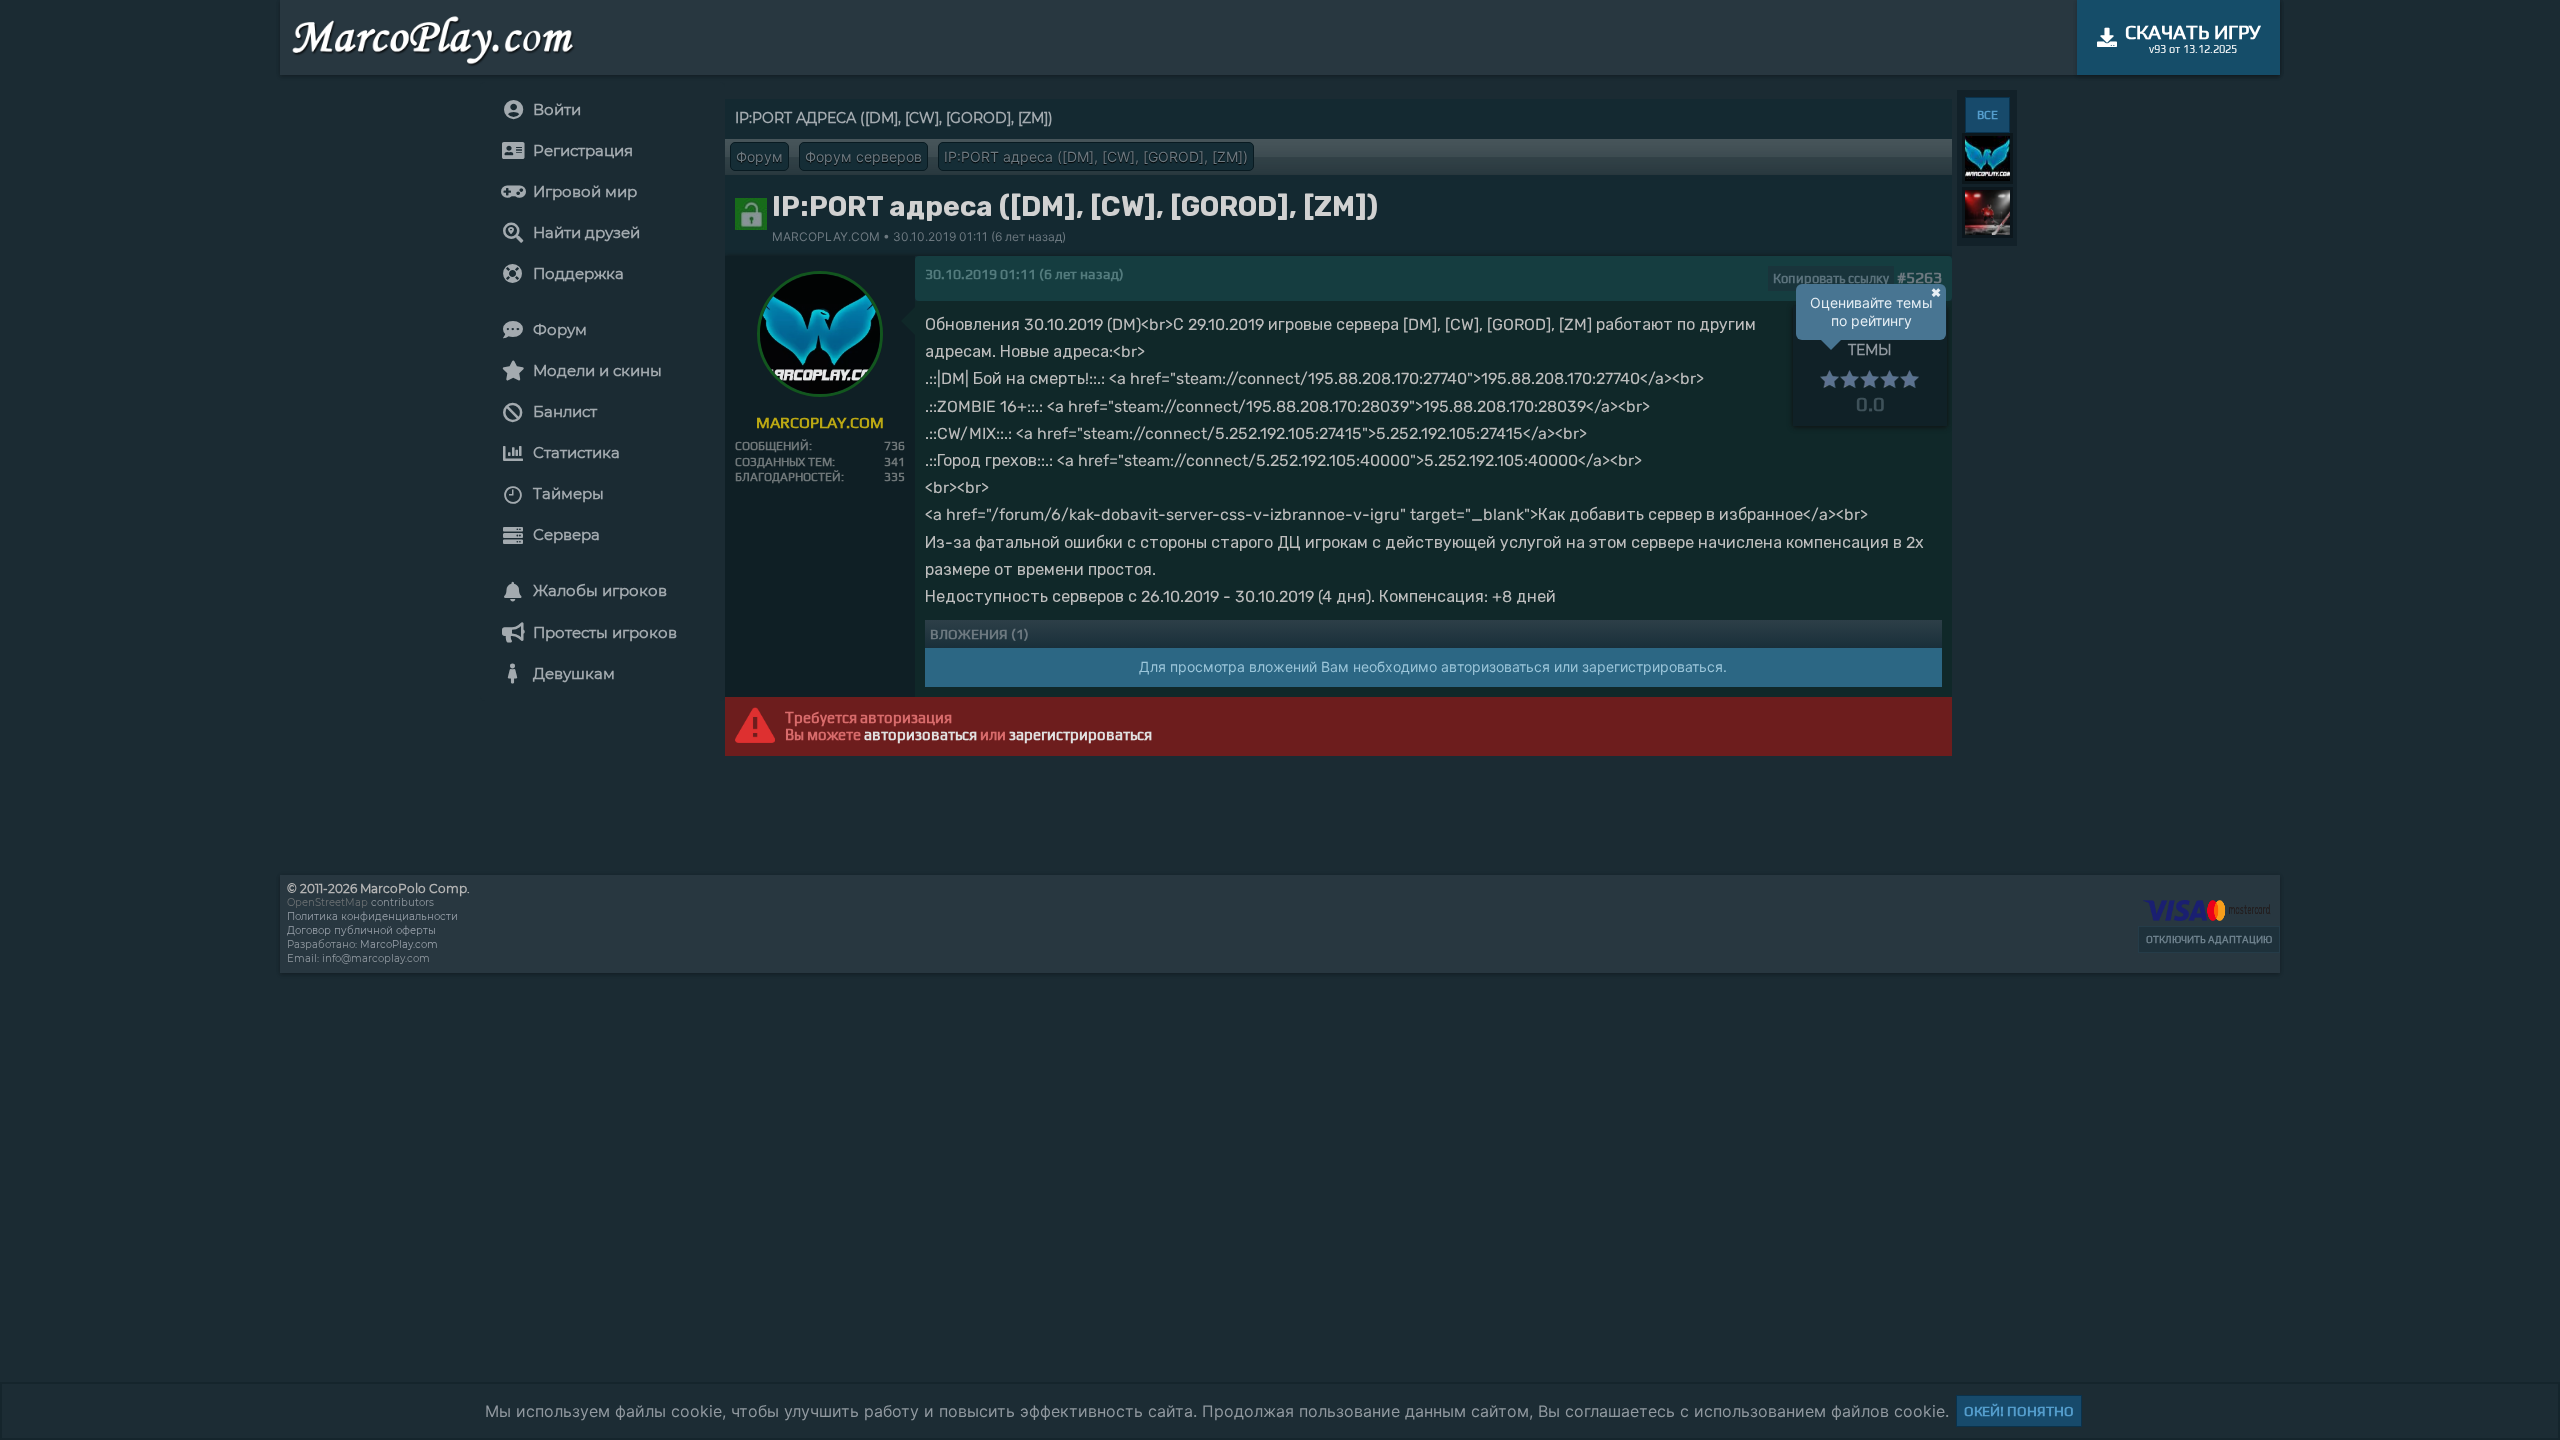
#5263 (1919, 277)
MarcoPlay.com (399, 944)
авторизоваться (920, 734)
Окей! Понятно (2019, 1411)
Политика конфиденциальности (372, 916)
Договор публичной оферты (361, 930)
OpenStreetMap (327, 902)
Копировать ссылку (1831, 278)
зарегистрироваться (1080, 734)
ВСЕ (1987, 115)
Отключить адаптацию (2209, 939)
